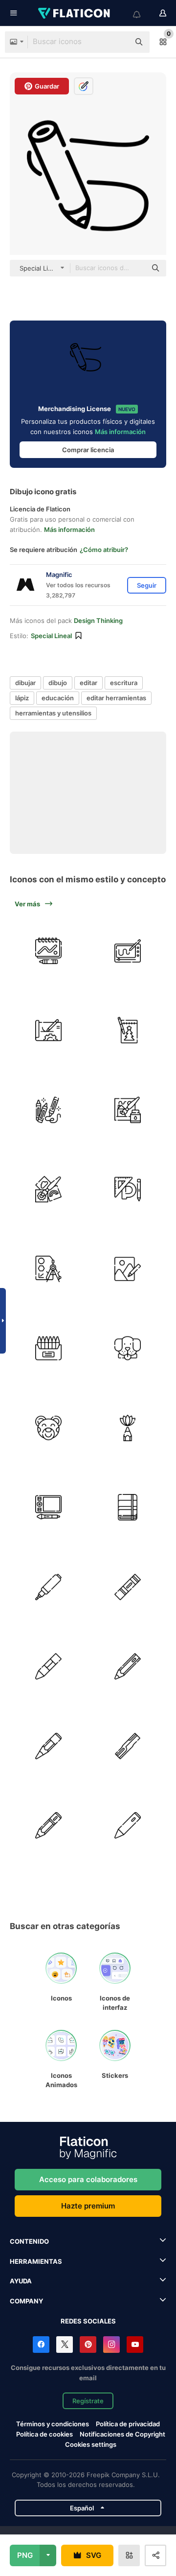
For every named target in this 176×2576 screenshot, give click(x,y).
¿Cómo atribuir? (104, 550)
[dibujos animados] (48, 1428)
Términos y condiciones (53, 2424)
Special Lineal (51, 636)
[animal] (128, 1349)
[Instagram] (111, 2345)
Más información (120, 432)
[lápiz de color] (48, 1349)
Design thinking (98, 621)
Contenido (29, 2241)
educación (58, 698)
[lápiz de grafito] (48, 1826)
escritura (124, 683)
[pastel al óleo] (48, 1667)
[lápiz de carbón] (48, 1746)
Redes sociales (88, 2321)
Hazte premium (88, 2206)
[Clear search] (117, 42)
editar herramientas (116, 698)
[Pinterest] (88, 2345)
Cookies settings (91, 2445)
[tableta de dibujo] (128, 951)
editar (88, 683)
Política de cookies (44, 2434)
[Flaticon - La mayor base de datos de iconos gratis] (75, 13)
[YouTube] (135, 2345)
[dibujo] (48, 951)
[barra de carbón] (128, 1746)
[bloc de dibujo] (128, 1508)
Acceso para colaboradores (88, 2179)
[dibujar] (48, 1110)
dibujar (25, 683)
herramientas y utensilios (53, 713)
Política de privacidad (128, 2424)
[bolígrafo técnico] (48, 1587)
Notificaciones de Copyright (122, 2434)
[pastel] (128, 1587)
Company (26, 2301)
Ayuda (21, 2281)
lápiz (22, 698)
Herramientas (36, 2261)
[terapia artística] (128, 1428)
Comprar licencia (88, 450)
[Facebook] (41, 2345)
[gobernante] (128, 1190)
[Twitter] (65, 2345)
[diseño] (48, 1031)
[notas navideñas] (128, 1031)
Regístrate (88, 2401)
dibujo (58, 683)
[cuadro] (128, 1269)
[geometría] (48, 1269)
